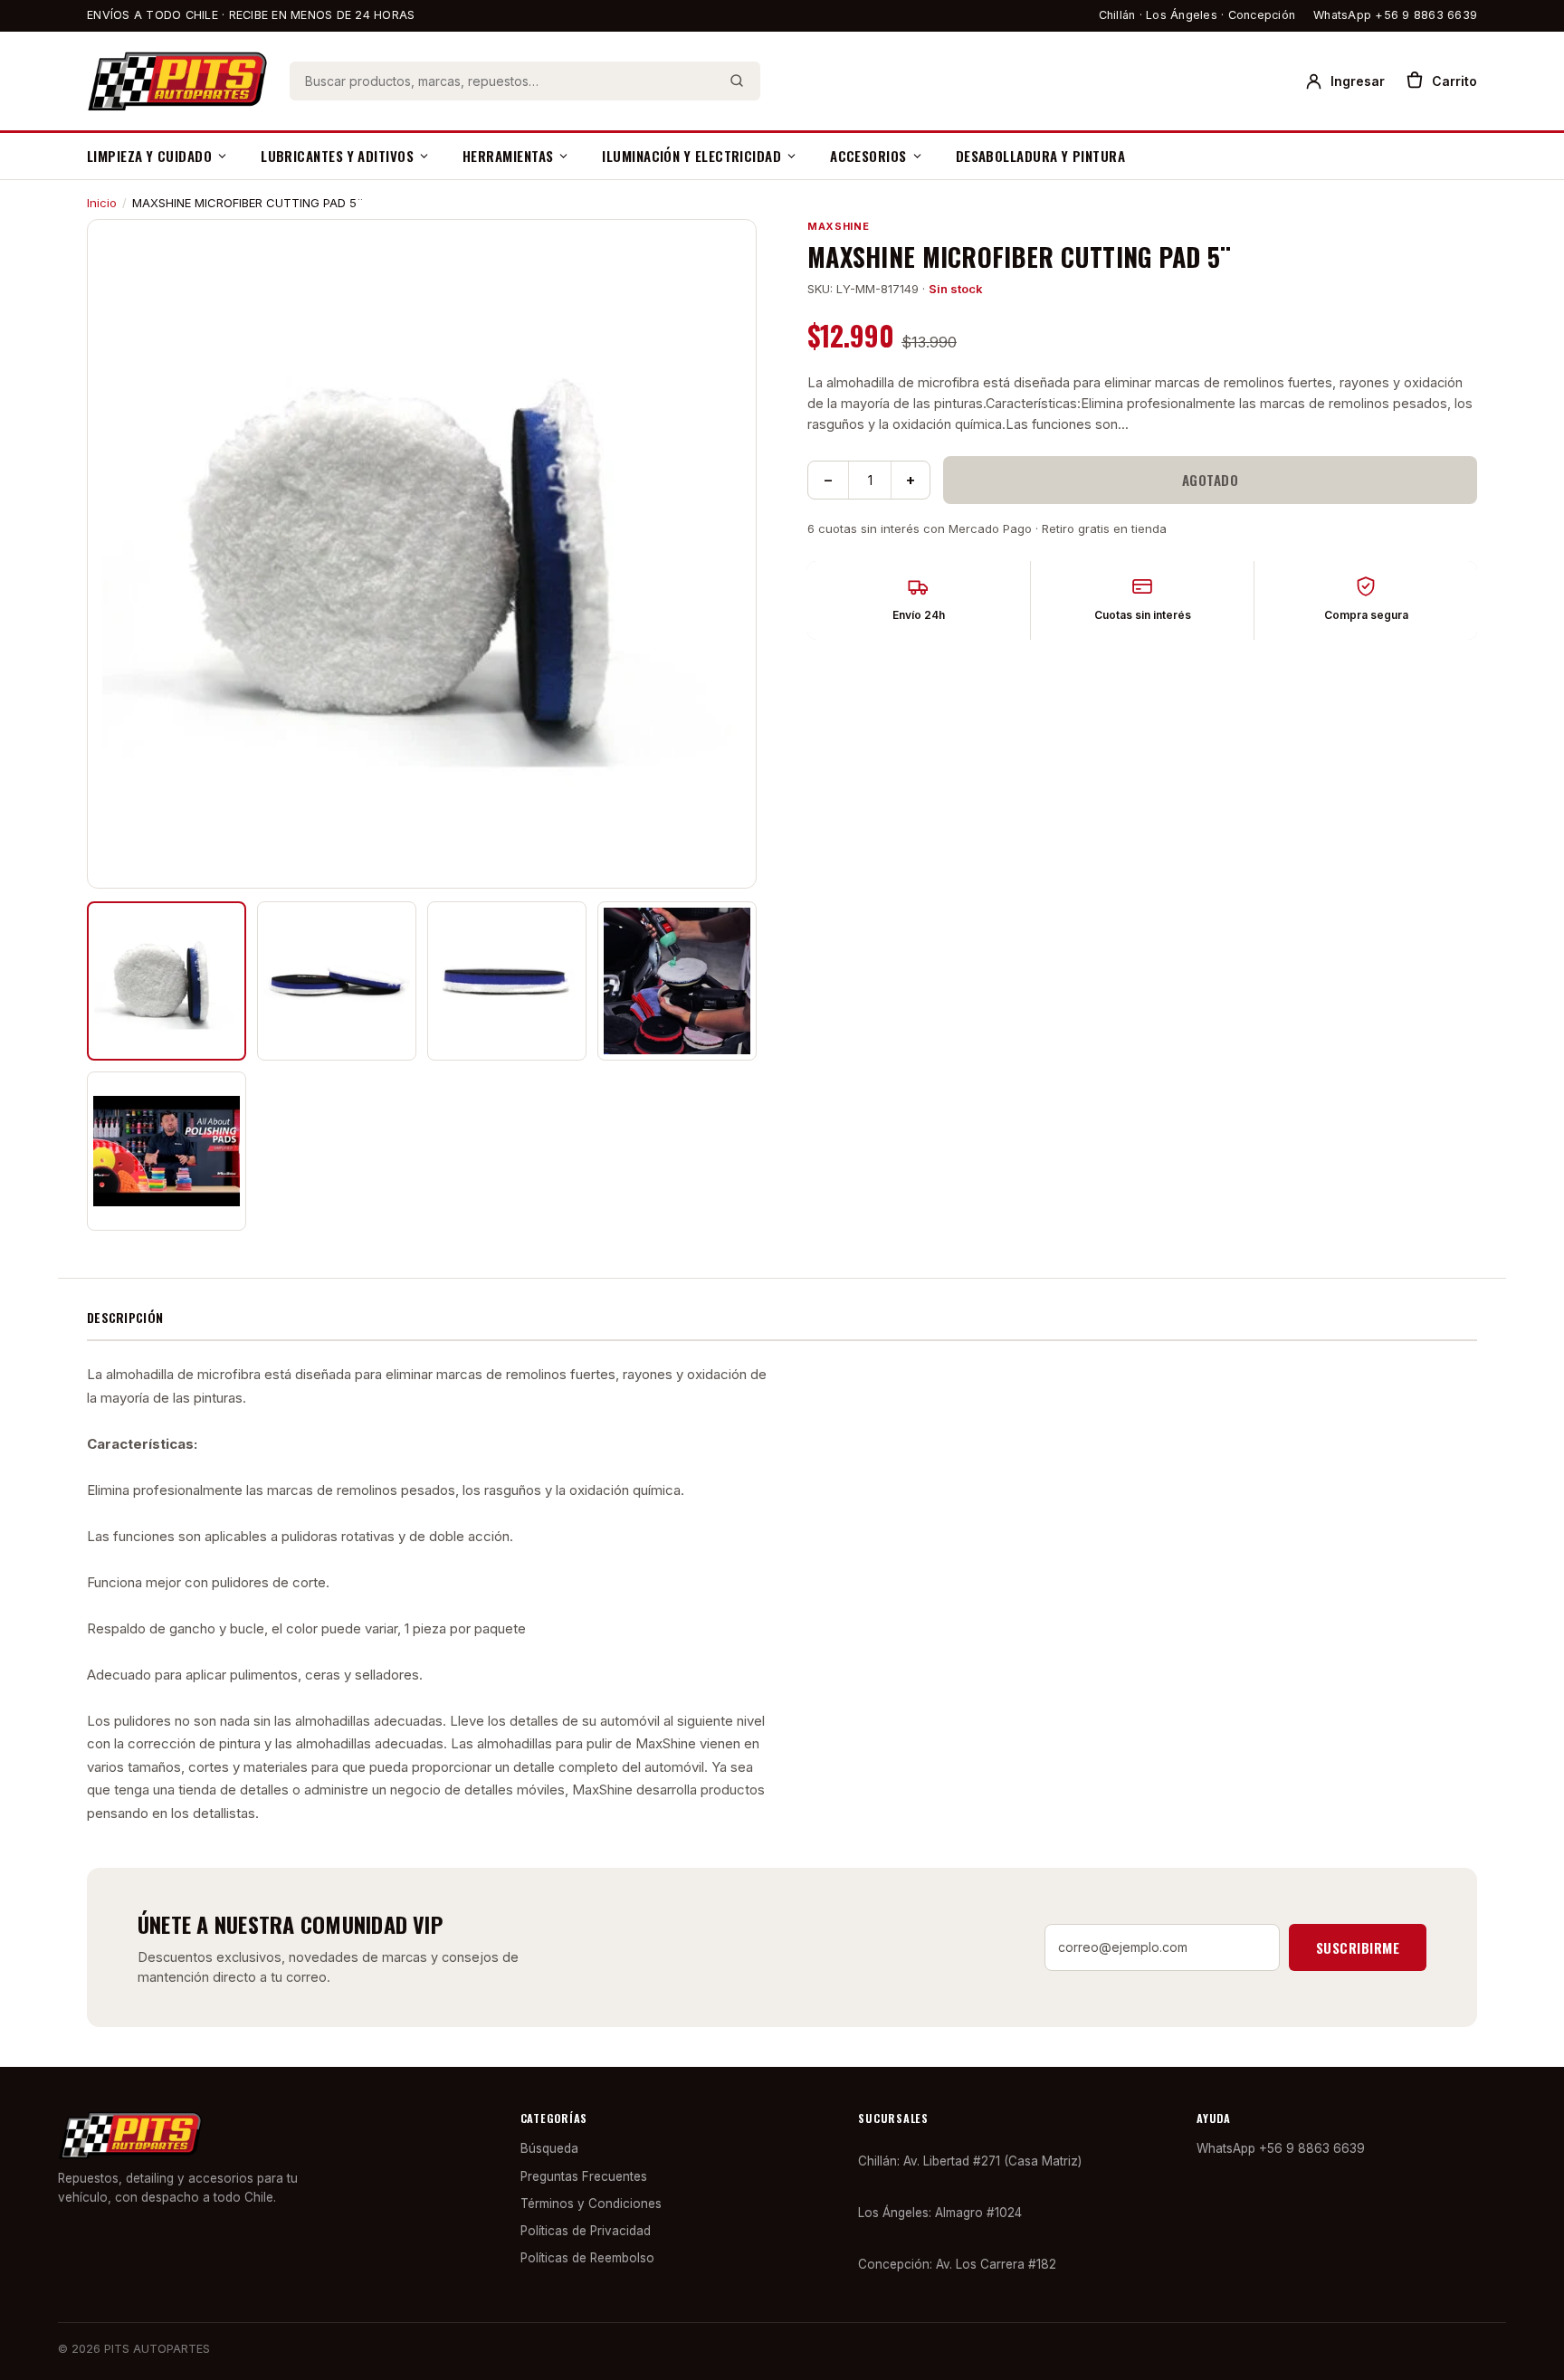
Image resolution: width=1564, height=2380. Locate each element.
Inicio (102, 203)
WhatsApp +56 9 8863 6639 (1395, 15)
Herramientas (508, 156)
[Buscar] (737, 81)
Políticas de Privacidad (586, 2231)
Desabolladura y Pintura (1040, 156)
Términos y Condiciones (591, 2204)
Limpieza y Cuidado (149, 156)
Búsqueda (549, 2148)
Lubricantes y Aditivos (337, 156)
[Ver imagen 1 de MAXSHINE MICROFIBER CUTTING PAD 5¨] (167, 981)
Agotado (1210, 480)
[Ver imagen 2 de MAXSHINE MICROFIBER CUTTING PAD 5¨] (337, 981)
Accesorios (868, 156)
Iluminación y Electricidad (691, 156)
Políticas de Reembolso (587, 2258)
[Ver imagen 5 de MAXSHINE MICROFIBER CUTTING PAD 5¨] (167, 1151)
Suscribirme (1358, 1947)
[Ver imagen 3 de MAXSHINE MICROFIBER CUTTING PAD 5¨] (507, 981)
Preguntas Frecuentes (584, 2176)
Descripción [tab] (125, 1317)
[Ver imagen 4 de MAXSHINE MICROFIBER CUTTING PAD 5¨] (677, 981)
